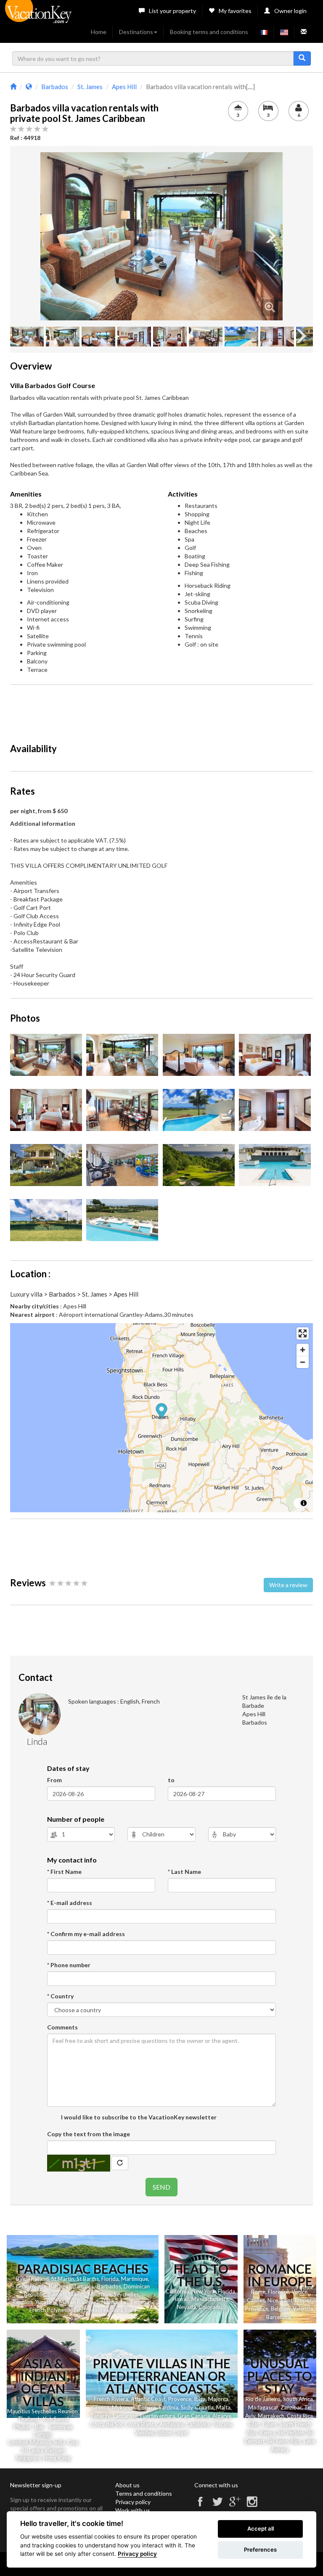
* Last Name (184, 1872)
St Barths (88, 2279)
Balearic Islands (66, 2294)
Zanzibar (291, 2407)
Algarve (222, 2416)
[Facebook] (200, 2505)
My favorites (235, 11)
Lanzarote (125, 2416)
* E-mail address (70, 1903)
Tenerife (101, 2416)
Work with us (133, 2510)
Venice (299, 2292)
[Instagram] (252, 2505)
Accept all (261, 2528)
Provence (257, 2309)
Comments (62, 2027)
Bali (20, 2279)
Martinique (135, 2279)
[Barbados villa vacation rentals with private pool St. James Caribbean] (161, 236)
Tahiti (80, 2310)
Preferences (260, 2550)
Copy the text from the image (89, 2134)
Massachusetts (210, 2299)
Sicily (187, 2407)
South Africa (298, 2399)
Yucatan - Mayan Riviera (64, 2302)
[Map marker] (162, 1412)
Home (99, 32)
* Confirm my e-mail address (86, 1934)
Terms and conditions (144, 2493)
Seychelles (126, 2294)
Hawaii (181, 2299)
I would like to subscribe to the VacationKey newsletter (138, 2117)
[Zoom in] (303, 1350)
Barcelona (278, 2317)
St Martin (63, 2279)
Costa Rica (300, 2416)
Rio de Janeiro (263, 2399)
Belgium (281, 2309)
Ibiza (200, 2399)
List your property (172, 11)
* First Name (64, 1872)
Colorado (210, 2307)
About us (127, 2485)
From (54, 1780)
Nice (273, 2300)
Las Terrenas (136, 2302)
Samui (61, 2419)
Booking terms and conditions (209, 32)
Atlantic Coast (148, 2399)
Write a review (288, 1585)
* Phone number (69, 1965)
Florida (110, 2279)
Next (270, 236)
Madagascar (263, 2407)
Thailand (38, 2279)
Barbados (109, 2286)
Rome (258, 2292)
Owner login (290, 11)
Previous (53, 236)
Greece (101, 2407)
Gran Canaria (194, 2416)
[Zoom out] (303, 1362)
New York (204, 2291)
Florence (278, 2292)
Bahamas (60, 2286)
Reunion (23, 2302)
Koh (48, 2419)
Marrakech (271, 2416)
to (171, 1780)
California (177, 2291)
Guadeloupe (31, 2286)
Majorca (218, 2399)
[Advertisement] (163, 710)
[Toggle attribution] (304, 1503)
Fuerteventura (158, 2416)
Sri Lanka (107, 2302)
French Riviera (111, 2399)
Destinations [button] (136, 32)
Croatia (204, 2407)
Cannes (256, 2300)
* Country (60, 1996)
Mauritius (99, 2294)
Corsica (147, 2407)
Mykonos (123, 2407)
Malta (223, 2407)
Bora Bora (124, 2310)
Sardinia (168, 2407)
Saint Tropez (296, 2300)
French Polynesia (50, 2310)
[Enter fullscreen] (303, 1333)
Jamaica (83, 2286)
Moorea (99, 2310)
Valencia (303, 2309)
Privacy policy (133, 2502)
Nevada (187, 2307)
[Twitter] (217, 2505)
